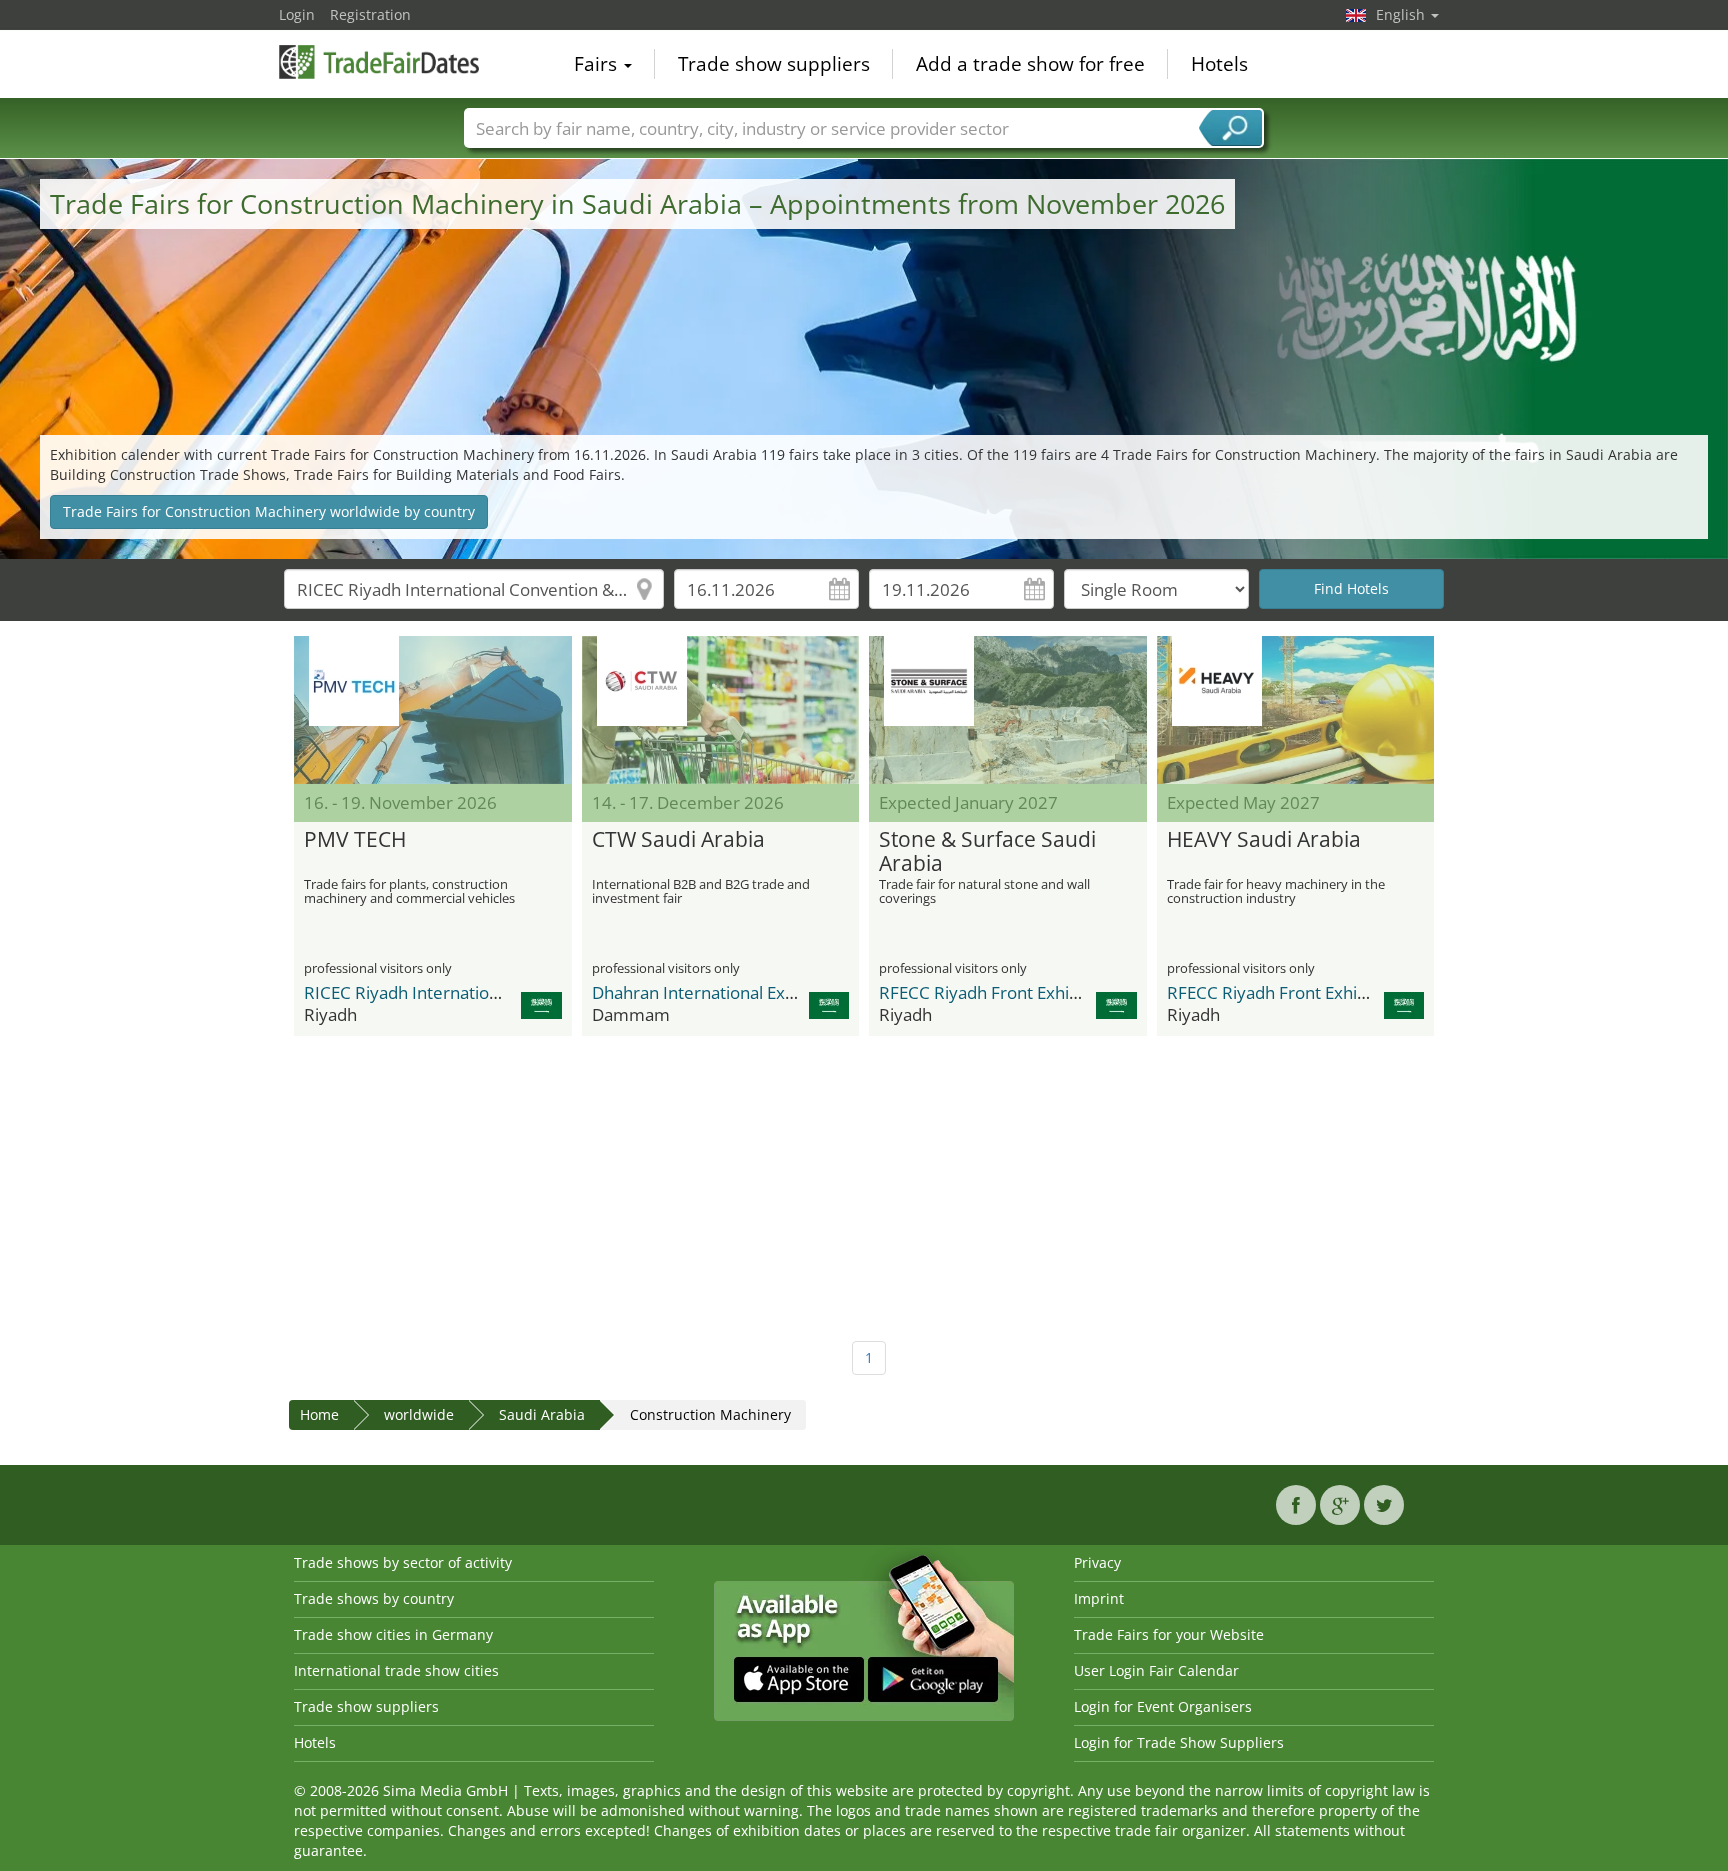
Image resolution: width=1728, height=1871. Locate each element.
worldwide (419, 1414)
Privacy (1097, 1562)
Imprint (1099, 1598)
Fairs (598, 64)
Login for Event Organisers (1163, 1706)
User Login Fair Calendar (1156, 1670)
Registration (370, 14)
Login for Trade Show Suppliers (1179, 1742)
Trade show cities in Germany (393, 1634)
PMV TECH (355, 840)
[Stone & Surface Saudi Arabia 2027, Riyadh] (1008, 710)
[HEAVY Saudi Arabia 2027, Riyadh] (1296, 710)
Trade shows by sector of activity (403, 1562)
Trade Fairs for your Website (1169, 1634)
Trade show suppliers (774, 64)
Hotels (1219, 64)
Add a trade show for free (1030, 64)
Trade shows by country (374, 1598)
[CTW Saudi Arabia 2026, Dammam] (721, 710)
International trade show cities (396, 1670)
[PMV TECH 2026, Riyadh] (433, 710)
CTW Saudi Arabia (678, 840)
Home (319, 1414)
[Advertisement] (864, 1181)
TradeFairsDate (379, 62)
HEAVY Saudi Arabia (1264, 840)
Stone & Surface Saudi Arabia (987, 852)
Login (297, 14)
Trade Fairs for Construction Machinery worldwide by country (269, 511)
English (1402, 14)
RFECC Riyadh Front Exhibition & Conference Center (1081, 992)
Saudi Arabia (542, 1414)
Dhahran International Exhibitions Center (750, 992)
